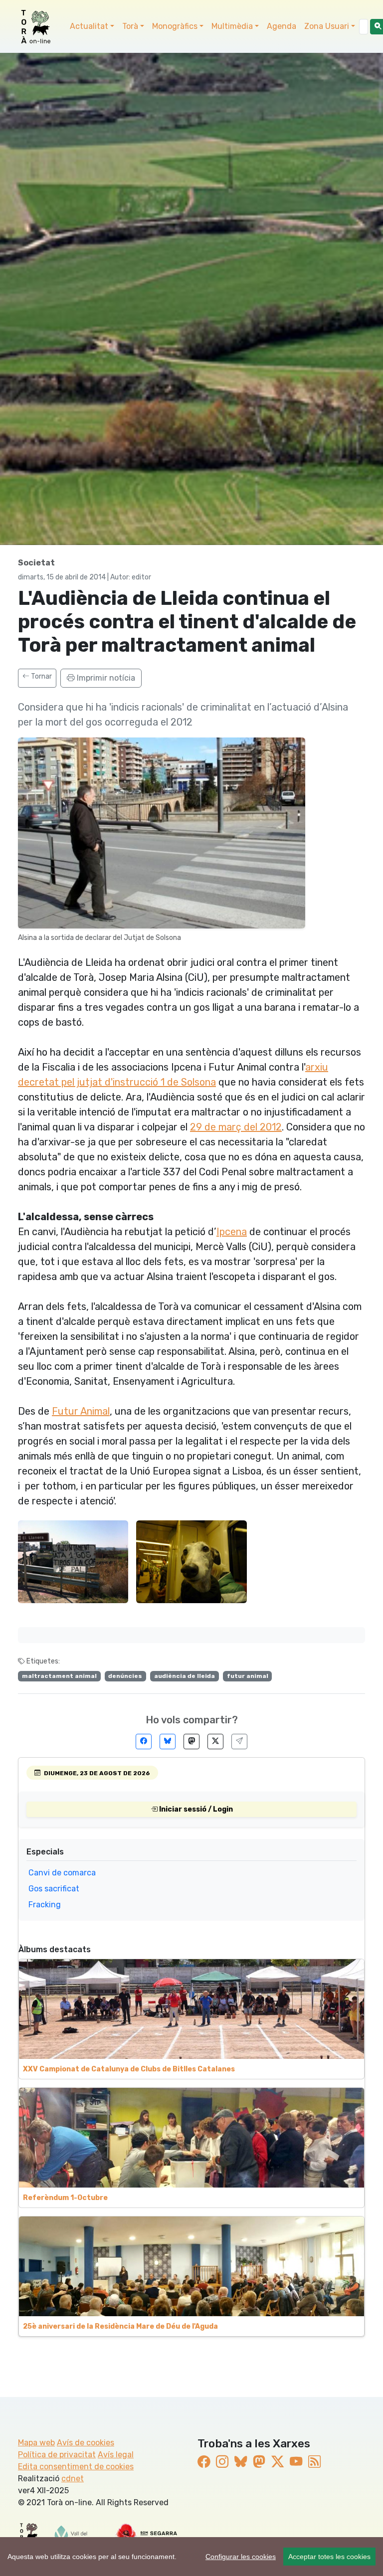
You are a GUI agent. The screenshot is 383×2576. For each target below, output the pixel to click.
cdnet (73, 2479)
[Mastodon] (191, 1742)
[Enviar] (239, 1742)
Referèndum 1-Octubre (65, 2198)
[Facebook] (144, 1742)
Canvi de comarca (62, 1873)
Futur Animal (81, 1411)
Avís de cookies (86, 2443)
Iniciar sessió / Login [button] (195, 1809)
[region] (191, 2557)
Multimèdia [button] (232, 26)
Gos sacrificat (54, 1889)
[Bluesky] (168, 1742)
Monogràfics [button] (175, 26)
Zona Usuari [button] (327, 26)
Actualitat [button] (89, 26)
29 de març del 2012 (236, 1127)
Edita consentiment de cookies (76, 2467)
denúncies (125, 1676)
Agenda (282, 26)
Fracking (45, 1905)
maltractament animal (59, 1676)
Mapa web (36, 2443)
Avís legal (116, 2455)
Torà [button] (130, 26)
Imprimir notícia (105, 678)
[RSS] (314, 2462)
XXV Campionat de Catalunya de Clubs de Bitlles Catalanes (129, 2069)
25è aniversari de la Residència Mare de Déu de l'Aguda (120, 2326)
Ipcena (232, 1232)
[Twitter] (215, 1742)
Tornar (41, 676)
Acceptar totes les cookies (329, 2557)
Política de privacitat (57, 2455)
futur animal (248, 1676)
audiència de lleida (185, 1676)
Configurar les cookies (241, 2557)
